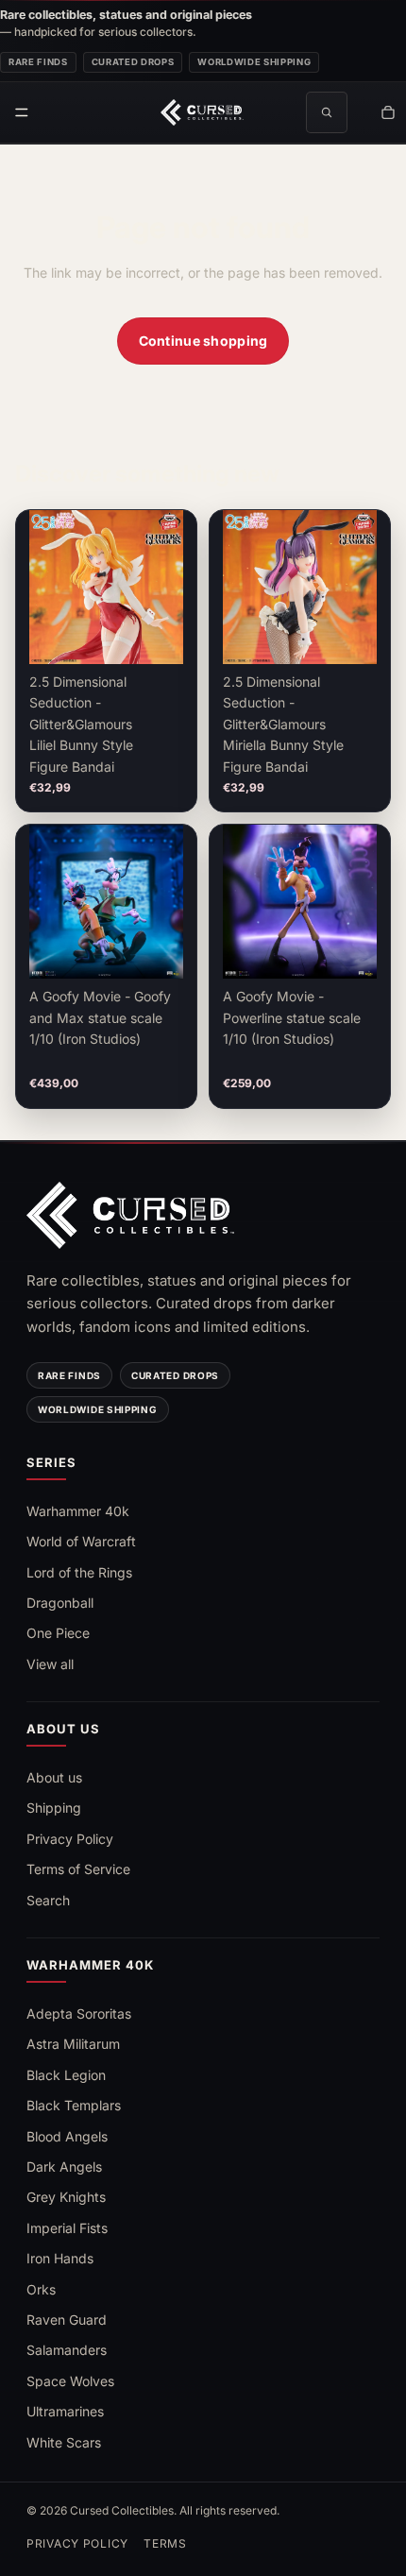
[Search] (327, 112)
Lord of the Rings (79, 1572)
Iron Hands (60, 2258)
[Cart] (388, 112)
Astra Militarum (73, 2044)
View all (50, 1664)
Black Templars (74, 2105)
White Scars (64, 2442)
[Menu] (22, 112)
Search (48, 1900)
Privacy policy (77, 2543)
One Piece (58, 1633)
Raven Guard (67, 2320)
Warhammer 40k (78, 1511)
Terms (165, 2543)
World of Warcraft (81, 1541)
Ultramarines (65, 2411)
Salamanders (67, 2350)
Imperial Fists (67, 2228)
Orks (41, 2289)
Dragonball (60, 1603)
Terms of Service (78, 1869)
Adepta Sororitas (79, 2013)
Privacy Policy (70, 1839)
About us (54, 1777)
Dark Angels (64, 2167)
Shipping (54, 1808)
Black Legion (66, 2075)
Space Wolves (70, 2381)
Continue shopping (203, 341)
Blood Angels (67, 2136)
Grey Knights (66, 2197)
